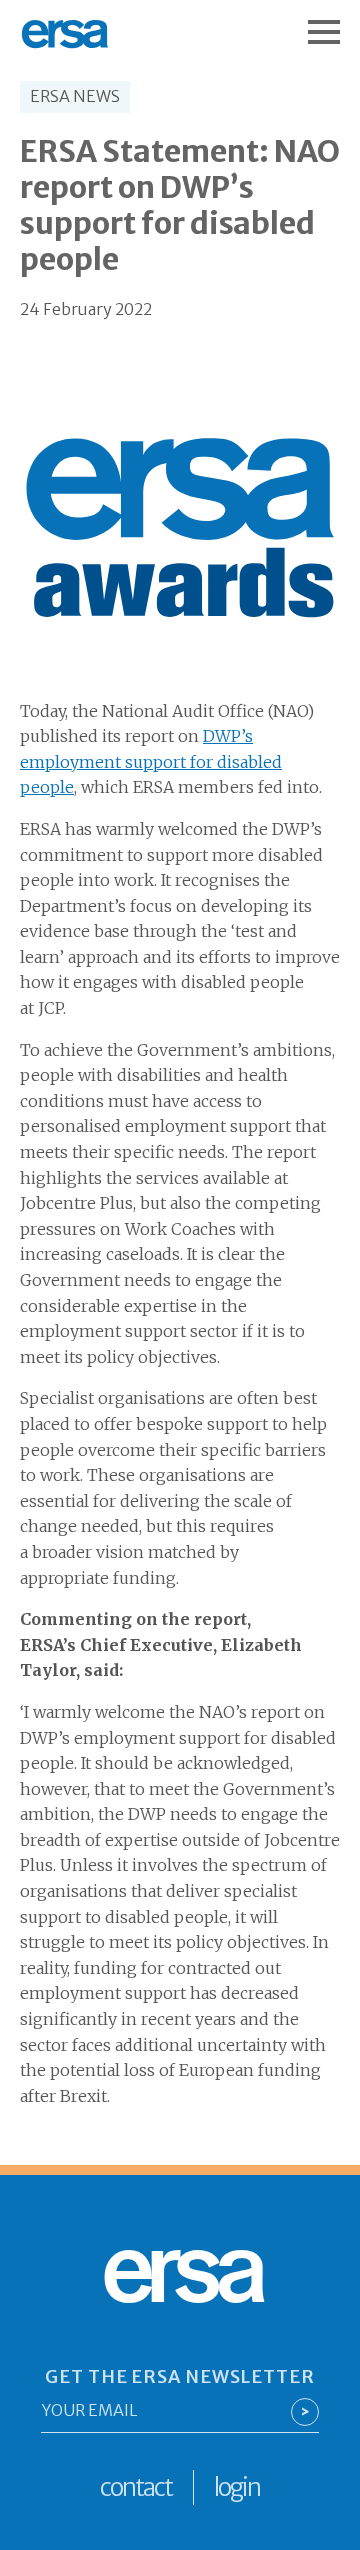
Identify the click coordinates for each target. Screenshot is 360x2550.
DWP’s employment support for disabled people (151, 761)
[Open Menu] (334, 22)
